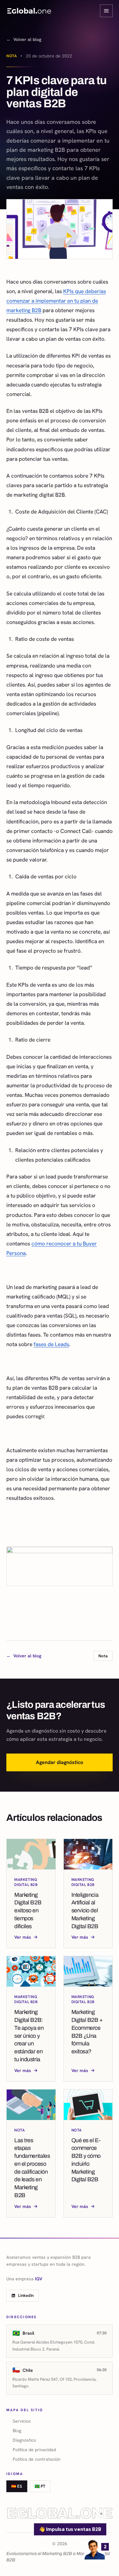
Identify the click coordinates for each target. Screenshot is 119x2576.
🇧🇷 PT (40, 2486)
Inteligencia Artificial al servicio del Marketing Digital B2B (85, 1911)
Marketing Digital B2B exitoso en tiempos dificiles (28, 1911)
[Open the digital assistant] (95, 2549)
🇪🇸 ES (17, 2486)
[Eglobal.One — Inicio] (29, 11)
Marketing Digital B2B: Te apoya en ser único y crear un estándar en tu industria (29, 2036)
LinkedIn (26, 2295)
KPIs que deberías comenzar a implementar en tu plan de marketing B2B (56, 301)
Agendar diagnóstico (60, 1762)
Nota (12, 56)
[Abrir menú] (106, 11)
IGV (39, 2279)
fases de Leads (51, 1344)
